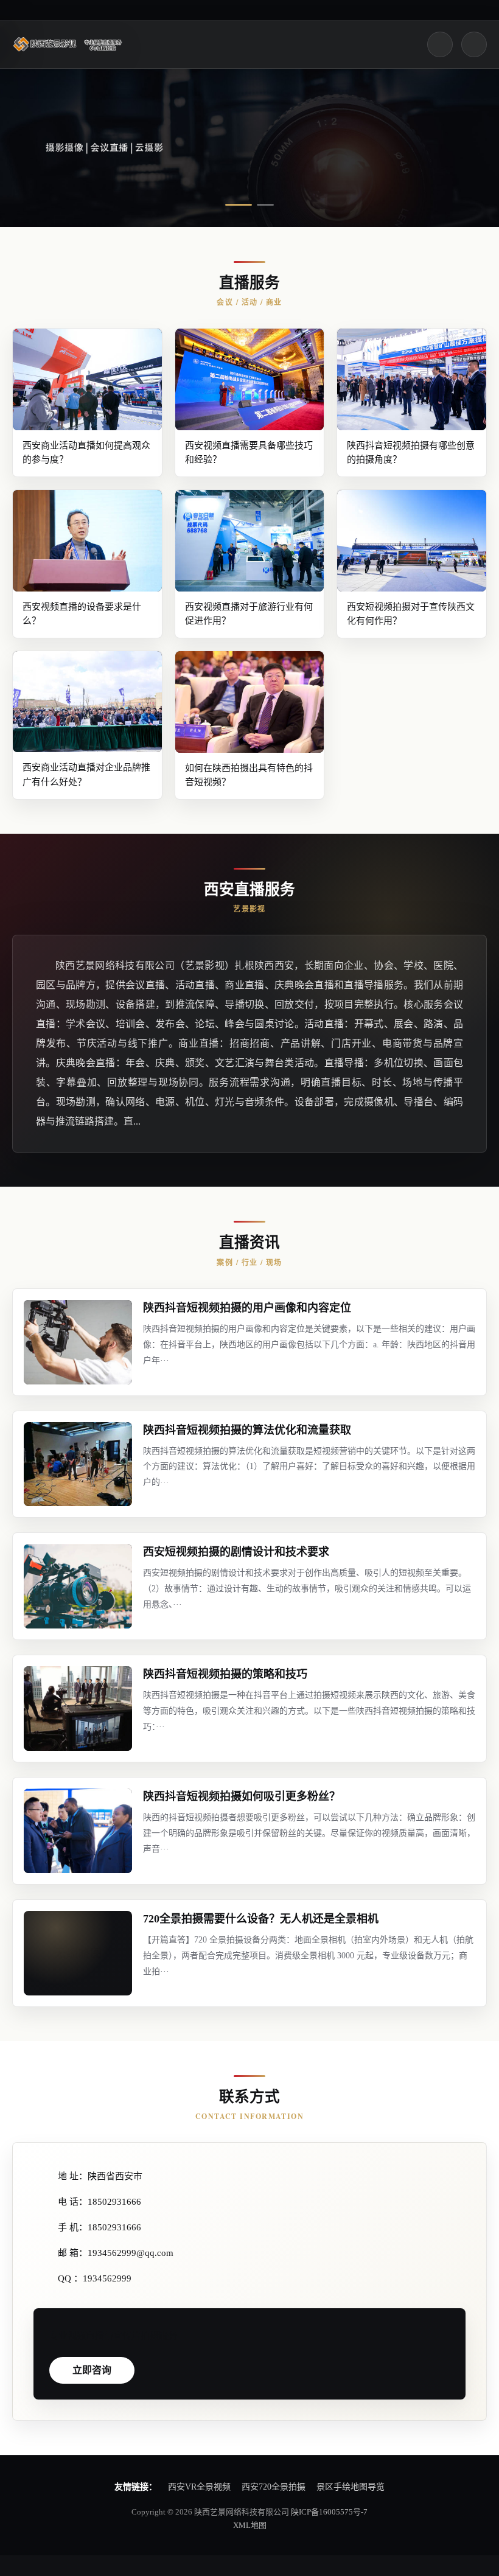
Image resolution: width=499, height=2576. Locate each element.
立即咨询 (92, 2370)
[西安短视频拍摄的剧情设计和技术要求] (78, 1586)
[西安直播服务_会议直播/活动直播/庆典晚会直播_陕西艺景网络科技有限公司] (70, 44)
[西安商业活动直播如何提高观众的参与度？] (87, 379)
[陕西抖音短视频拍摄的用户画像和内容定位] (78, 1342)
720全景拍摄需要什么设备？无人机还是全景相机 (261, 1919)
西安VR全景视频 (199, 2487)
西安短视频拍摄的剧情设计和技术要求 (236, 1552)
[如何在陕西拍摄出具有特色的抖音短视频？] (250, 702)
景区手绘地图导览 (351, 2487)
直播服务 (249, 283)
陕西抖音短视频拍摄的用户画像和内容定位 (247, 1308)
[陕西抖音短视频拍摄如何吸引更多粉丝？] (78, 1831)
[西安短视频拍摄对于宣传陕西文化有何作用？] (412, 540)
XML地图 (250, 2525)
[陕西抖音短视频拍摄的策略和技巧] (78, 1709)
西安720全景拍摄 (274, 2487)
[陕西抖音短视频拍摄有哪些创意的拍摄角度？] (412, 379)
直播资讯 (249, 1242)
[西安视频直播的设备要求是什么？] (87, 540)
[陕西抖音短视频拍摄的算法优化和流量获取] (78, 1464)
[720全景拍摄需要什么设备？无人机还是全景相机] (78, 1953)
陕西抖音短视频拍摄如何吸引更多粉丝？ (242, 1796)
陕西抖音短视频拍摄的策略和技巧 (225, 1674)
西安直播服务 (249, 889)
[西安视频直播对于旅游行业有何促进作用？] (250, 540)
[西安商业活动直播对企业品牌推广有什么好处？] (87, 702)
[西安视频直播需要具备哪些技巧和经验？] (250, 379)
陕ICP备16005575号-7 (329, 2512)
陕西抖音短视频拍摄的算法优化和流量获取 (247, 1430)
